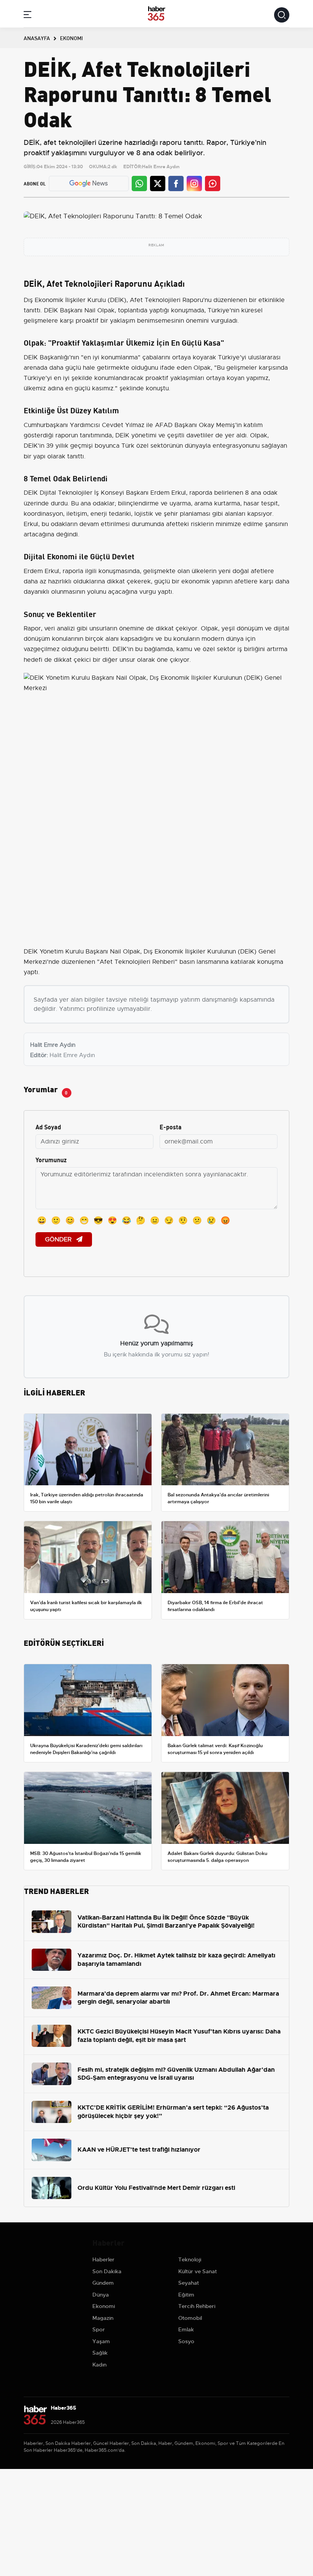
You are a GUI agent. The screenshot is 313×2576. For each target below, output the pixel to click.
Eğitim (186, 2295)
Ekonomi (104, 2306)
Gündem (103, 2283)
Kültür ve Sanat (198, 2271)
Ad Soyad (48, 1126)
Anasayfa (37, 38)
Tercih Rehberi (197, 2306)
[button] (27, 16)
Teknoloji (190, 2259)
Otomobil (190, 2318)
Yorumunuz (51, 1159)
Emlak (186, 2329)
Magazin (103, 2318)
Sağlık (100, 2353)
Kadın (99, 2365)
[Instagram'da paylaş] (194, 184)
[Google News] (89, 183)
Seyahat (189, 2283)
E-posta (171, 1126)
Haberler (103, 2259)
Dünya (101, 2295)
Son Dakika (107, 2271)
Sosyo (186, 2341)
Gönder (59, 1239)
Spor (99, 2329)
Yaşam (101, 2341)
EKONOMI (71, 38)
